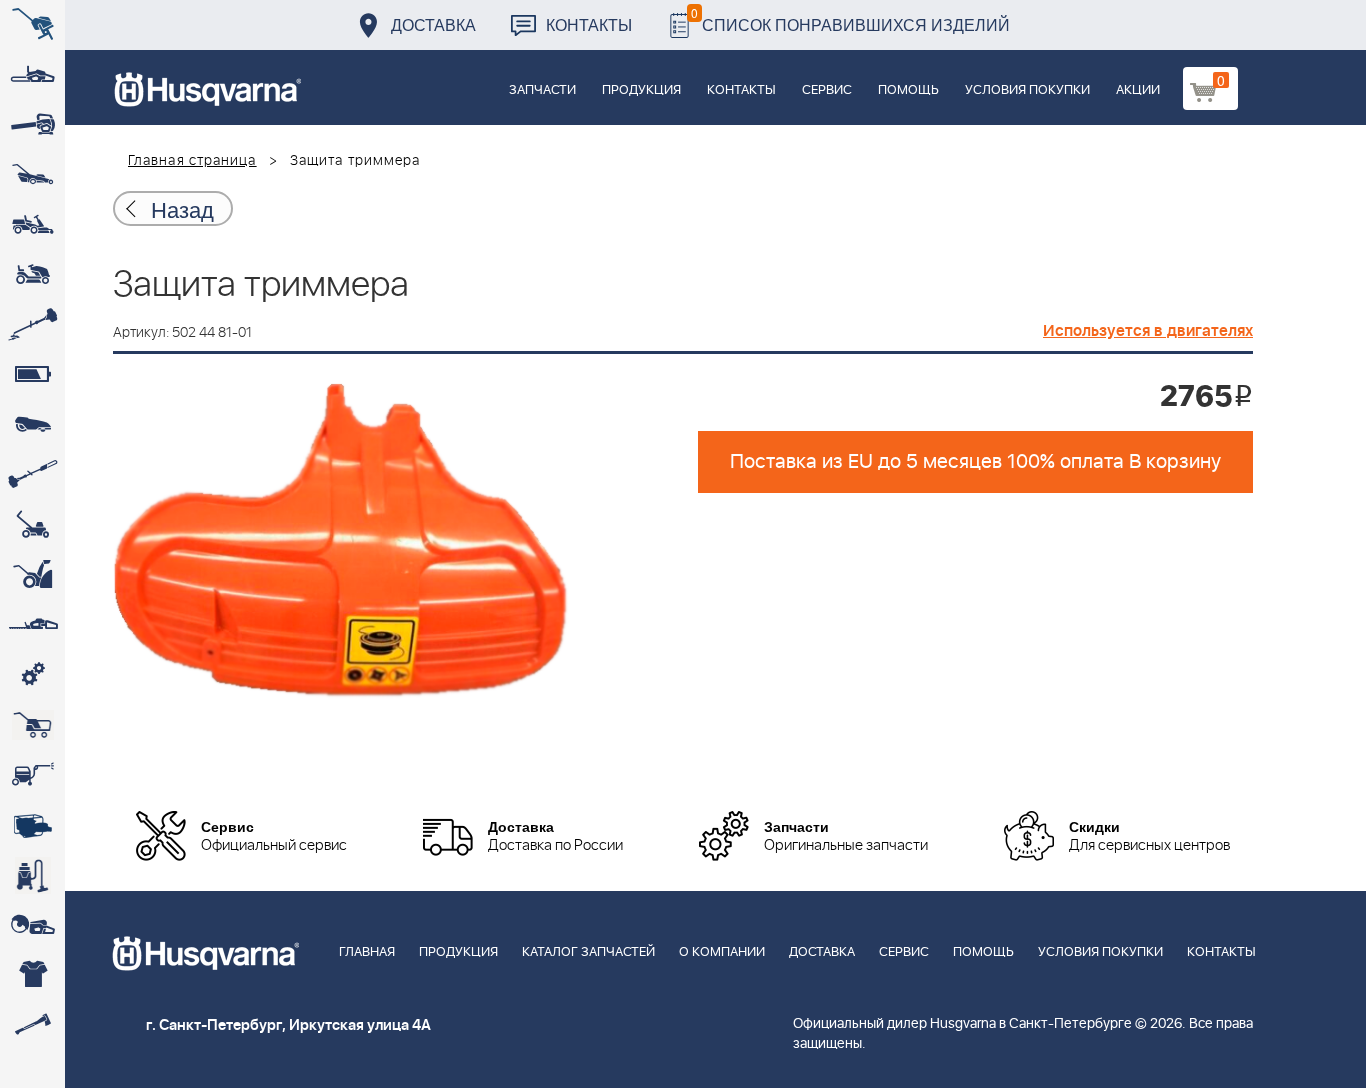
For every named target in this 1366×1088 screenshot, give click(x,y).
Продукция (641, 90)
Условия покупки (1027, 90)
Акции (1138, 90)
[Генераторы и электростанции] (32, 725)
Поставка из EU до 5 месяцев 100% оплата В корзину (975, 462)
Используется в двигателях (1148, 331)
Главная (367, 952)
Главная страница (192, 161)
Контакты (589, 24)
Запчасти (542, 90)
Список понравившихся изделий (850, 19)
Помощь (908, 90)
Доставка (433, 24)
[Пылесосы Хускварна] (32, 875)
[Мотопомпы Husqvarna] (32, 825)
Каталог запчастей (588, 952)
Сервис (827, 90)
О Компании (722, 952)
